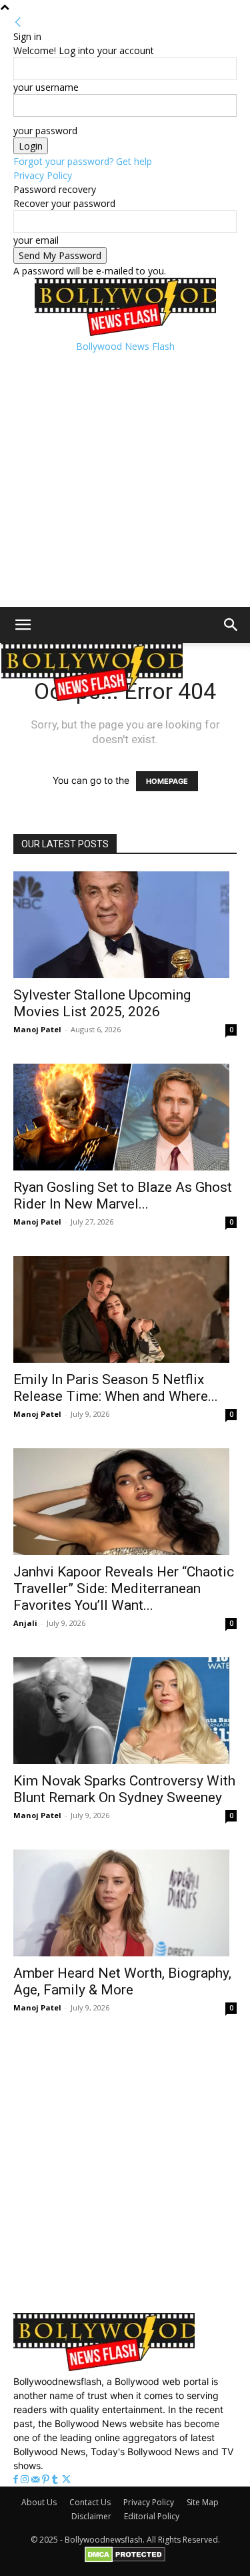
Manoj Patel (37, 1029)
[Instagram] (26, 2480)
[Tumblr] (56, 2480)
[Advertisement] (125, 478)
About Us (39, 2502)
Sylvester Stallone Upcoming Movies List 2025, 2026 (102, 1003)
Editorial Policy (152, 2516)
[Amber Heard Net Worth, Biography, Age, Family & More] (125, 1903)
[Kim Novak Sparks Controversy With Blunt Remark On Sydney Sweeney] (125, 1711)
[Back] (18, 22)
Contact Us (90, 2502)
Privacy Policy (43, 175)
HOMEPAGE (167, 781)
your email (36, 240)
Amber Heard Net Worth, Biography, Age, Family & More (122, 1981)
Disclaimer (91, 2516)
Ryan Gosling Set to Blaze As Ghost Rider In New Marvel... (123, 1196)
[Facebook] (17, 2480)
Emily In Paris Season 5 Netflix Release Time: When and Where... (116, 1388)
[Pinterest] (47, 2480)
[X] (66, 2480)
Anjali (25, 1623)
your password (45, 131)
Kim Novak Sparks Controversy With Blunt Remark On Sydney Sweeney (124, 1789)
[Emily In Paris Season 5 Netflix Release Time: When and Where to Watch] (125, 1309)
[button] (23, 625)
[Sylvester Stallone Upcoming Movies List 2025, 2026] (125, 925)
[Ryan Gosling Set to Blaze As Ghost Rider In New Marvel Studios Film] (125, 1117)
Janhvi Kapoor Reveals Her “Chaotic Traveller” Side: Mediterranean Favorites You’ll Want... (124, 1588)
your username (46, 87)
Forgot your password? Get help (83, 161)
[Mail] (37, 2480)
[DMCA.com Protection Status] (125, 2560)
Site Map (203, 2502)
